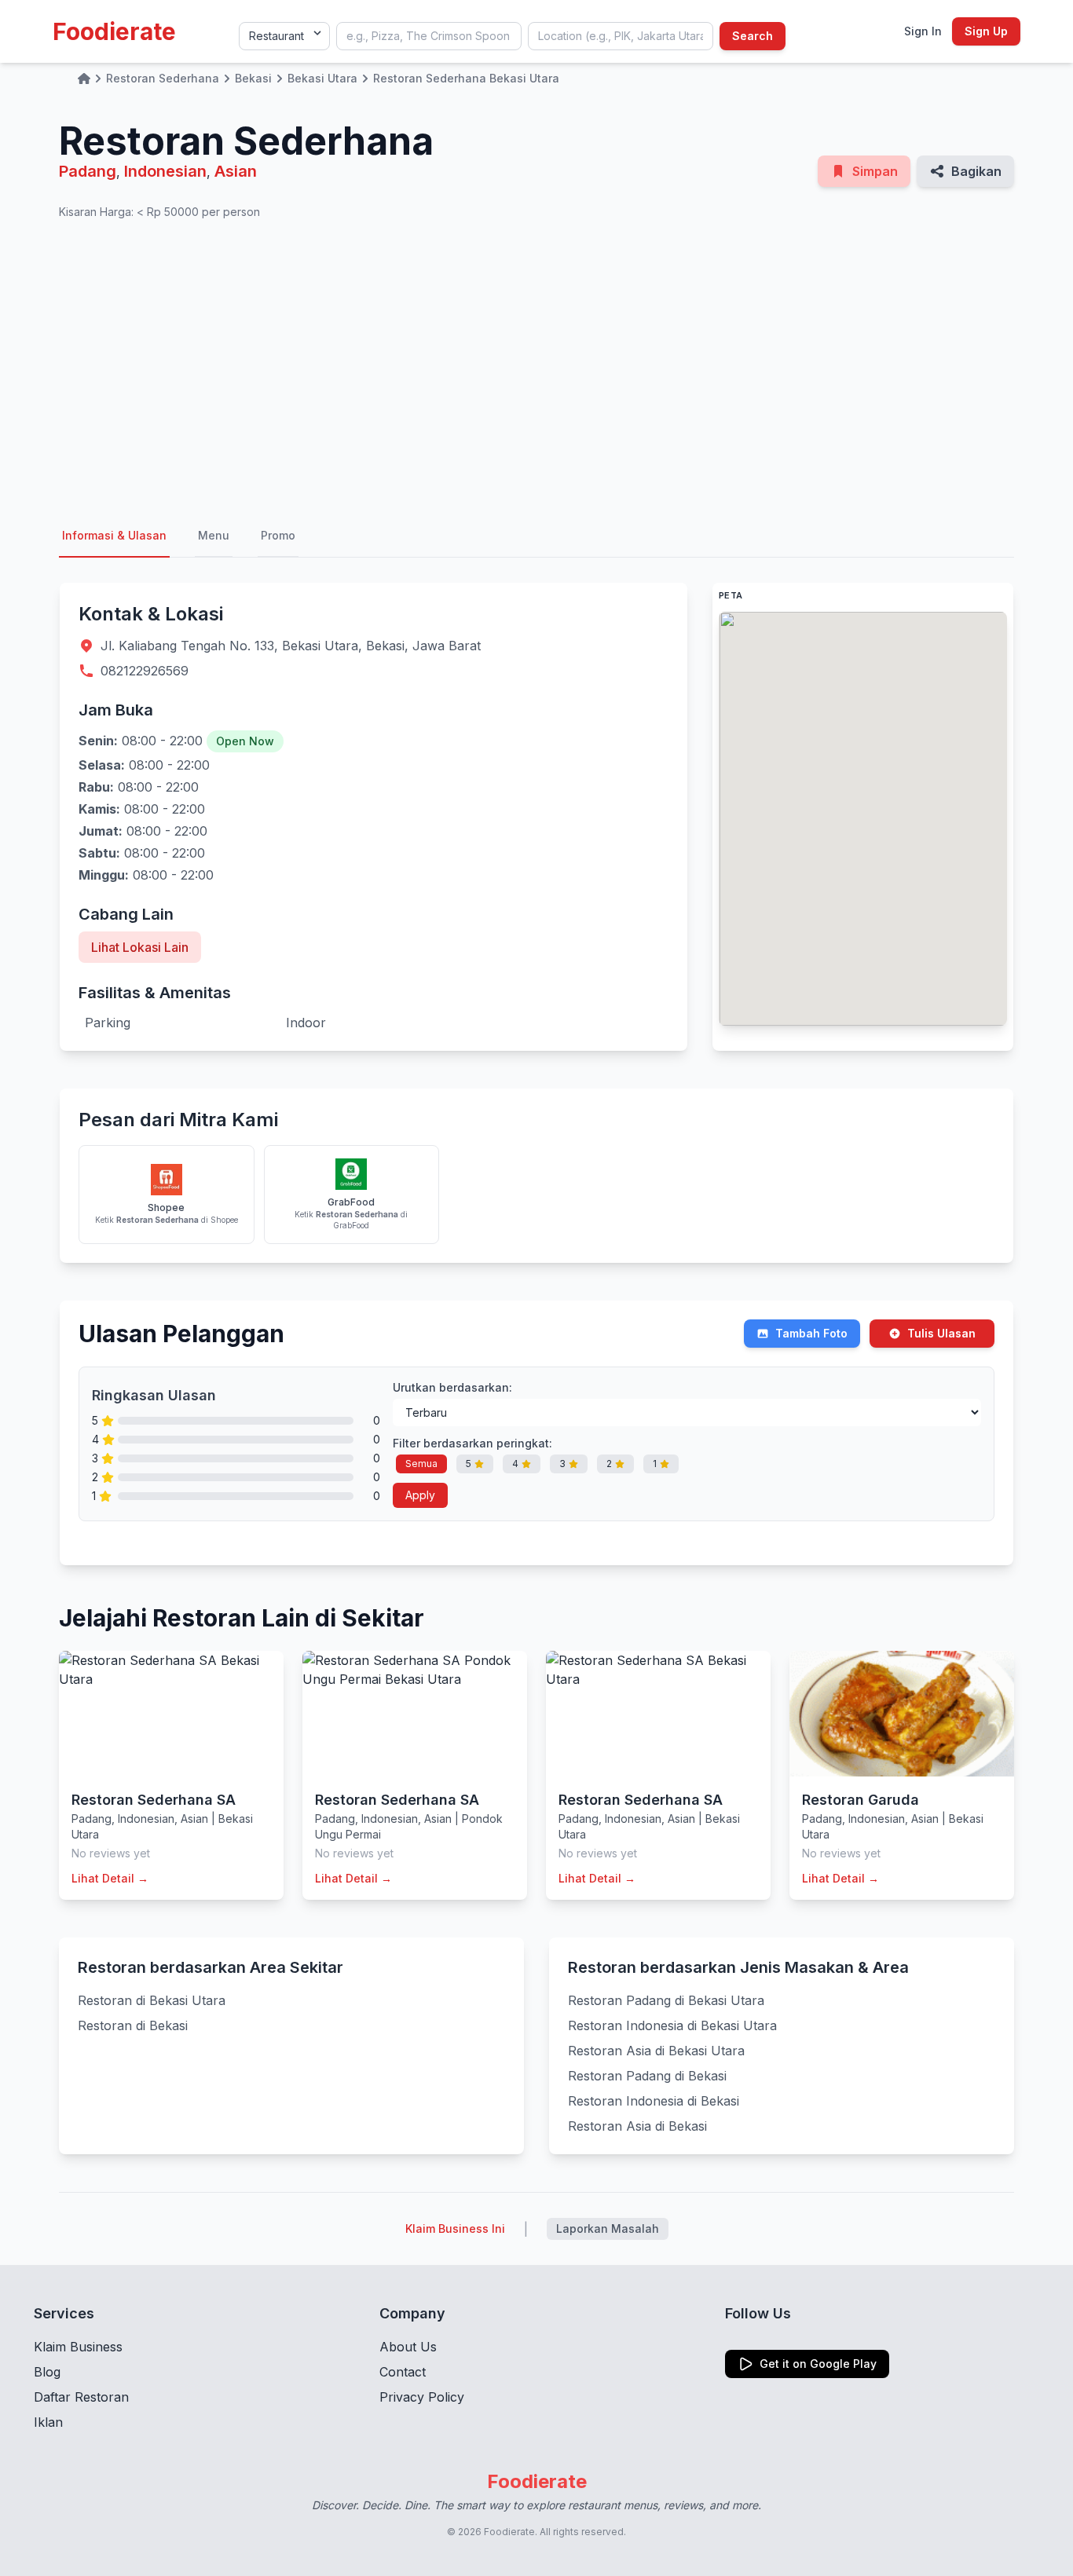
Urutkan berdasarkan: (452, 1387)
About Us (408, 2347)
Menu (214, 535)
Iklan (48, 2422)
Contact (403, 2372)
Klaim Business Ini (455, 2228)
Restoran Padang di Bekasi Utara (666, 2000)
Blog (47, 2372)
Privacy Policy (422, 2397)
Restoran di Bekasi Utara (152, 2000)
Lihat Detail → (110, 1878)
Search (753, 36)
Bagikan (976, 171)
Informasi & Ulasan (114, 535)
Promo (278, 535)
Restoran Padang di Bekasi (647, 2076)
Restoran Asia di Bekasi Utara (656, 2051)
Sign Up (986, 31)
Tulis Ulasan (941, 1333)
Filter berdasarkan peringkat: (472, 1443)
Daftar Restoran (81, 2397)
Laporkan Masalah (608, 2228)
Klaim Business (78, 2347)
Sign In (923, 31)
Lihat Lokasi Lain (140, 947)
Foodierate (114, 31)
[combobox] (429, 36)
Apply (420, 1495)
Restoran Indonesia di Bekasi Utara (672, 2025)
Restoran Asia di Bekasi (637, 2126)
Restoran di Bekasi (133, 2025)
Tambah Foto (811, 1333)
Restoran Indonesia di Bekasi (654, 2101)
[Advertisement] (536, 368)
